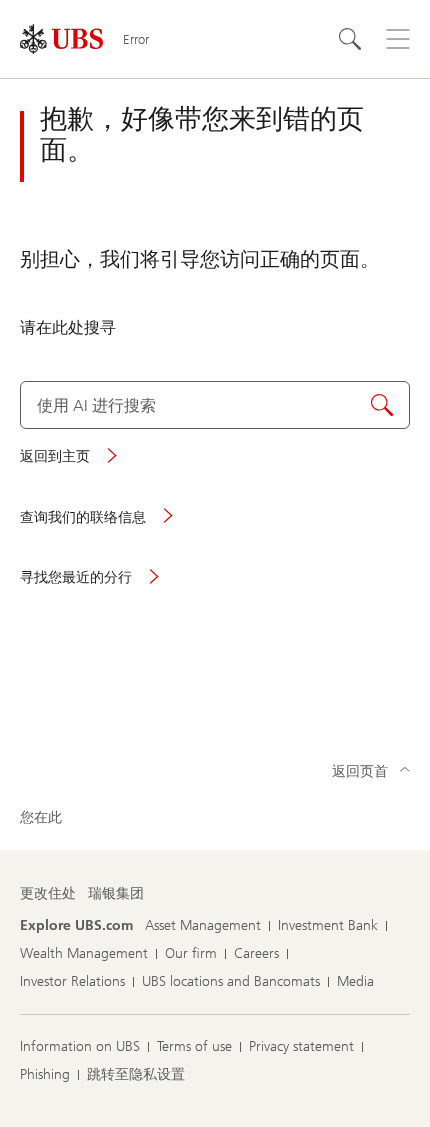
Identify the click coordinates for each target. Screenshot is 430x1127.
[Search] (350, 39)
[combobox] (215, 405)
